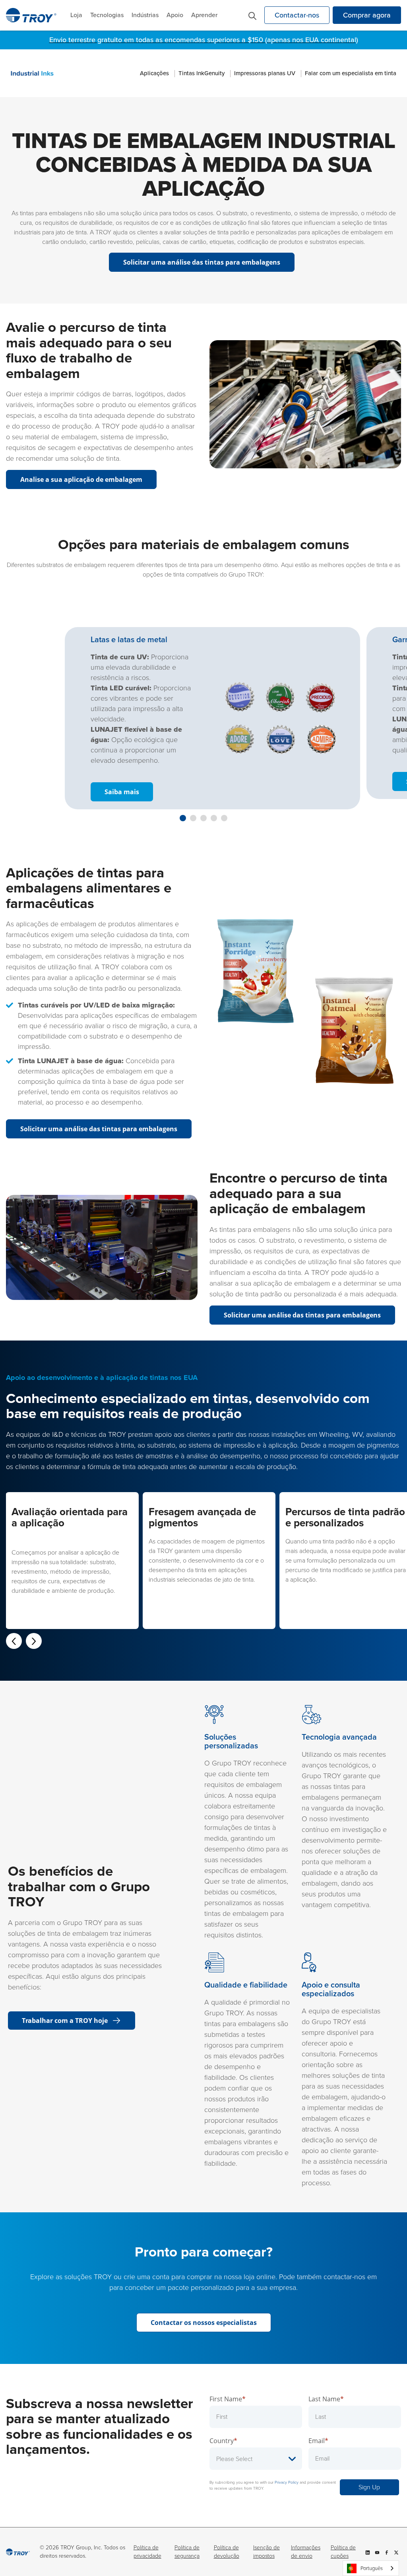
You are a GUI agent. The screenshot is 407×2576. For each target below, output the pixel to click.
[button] (183, 818)
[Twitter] (396, 2552)
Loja (76, 15)
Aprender (204, 15)
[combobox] (371, 2568)
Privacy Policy (287, 2482)
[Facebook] (387, 2552)
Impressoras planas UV (265, 73)
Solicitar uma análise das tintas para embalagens (302, 1315)
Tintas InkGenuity (202, 73)
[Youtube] (377, 2552)
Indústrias (145, 15)
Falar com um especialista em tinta (351, 73)
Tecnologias (107, 15)
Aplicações (154, 73)
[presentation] (14, 1641)
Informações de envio (306, 2552)
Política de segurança (187, 2552)
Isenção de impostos (266, 2552)
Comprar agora (367, 15)
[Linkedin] (368, 2552)
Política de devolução (227, 2552)
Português (372, 2568)
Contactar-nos (297, 15)
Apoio (175, 15)
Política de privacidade (147, 2552)
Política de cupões (343, 2552)
